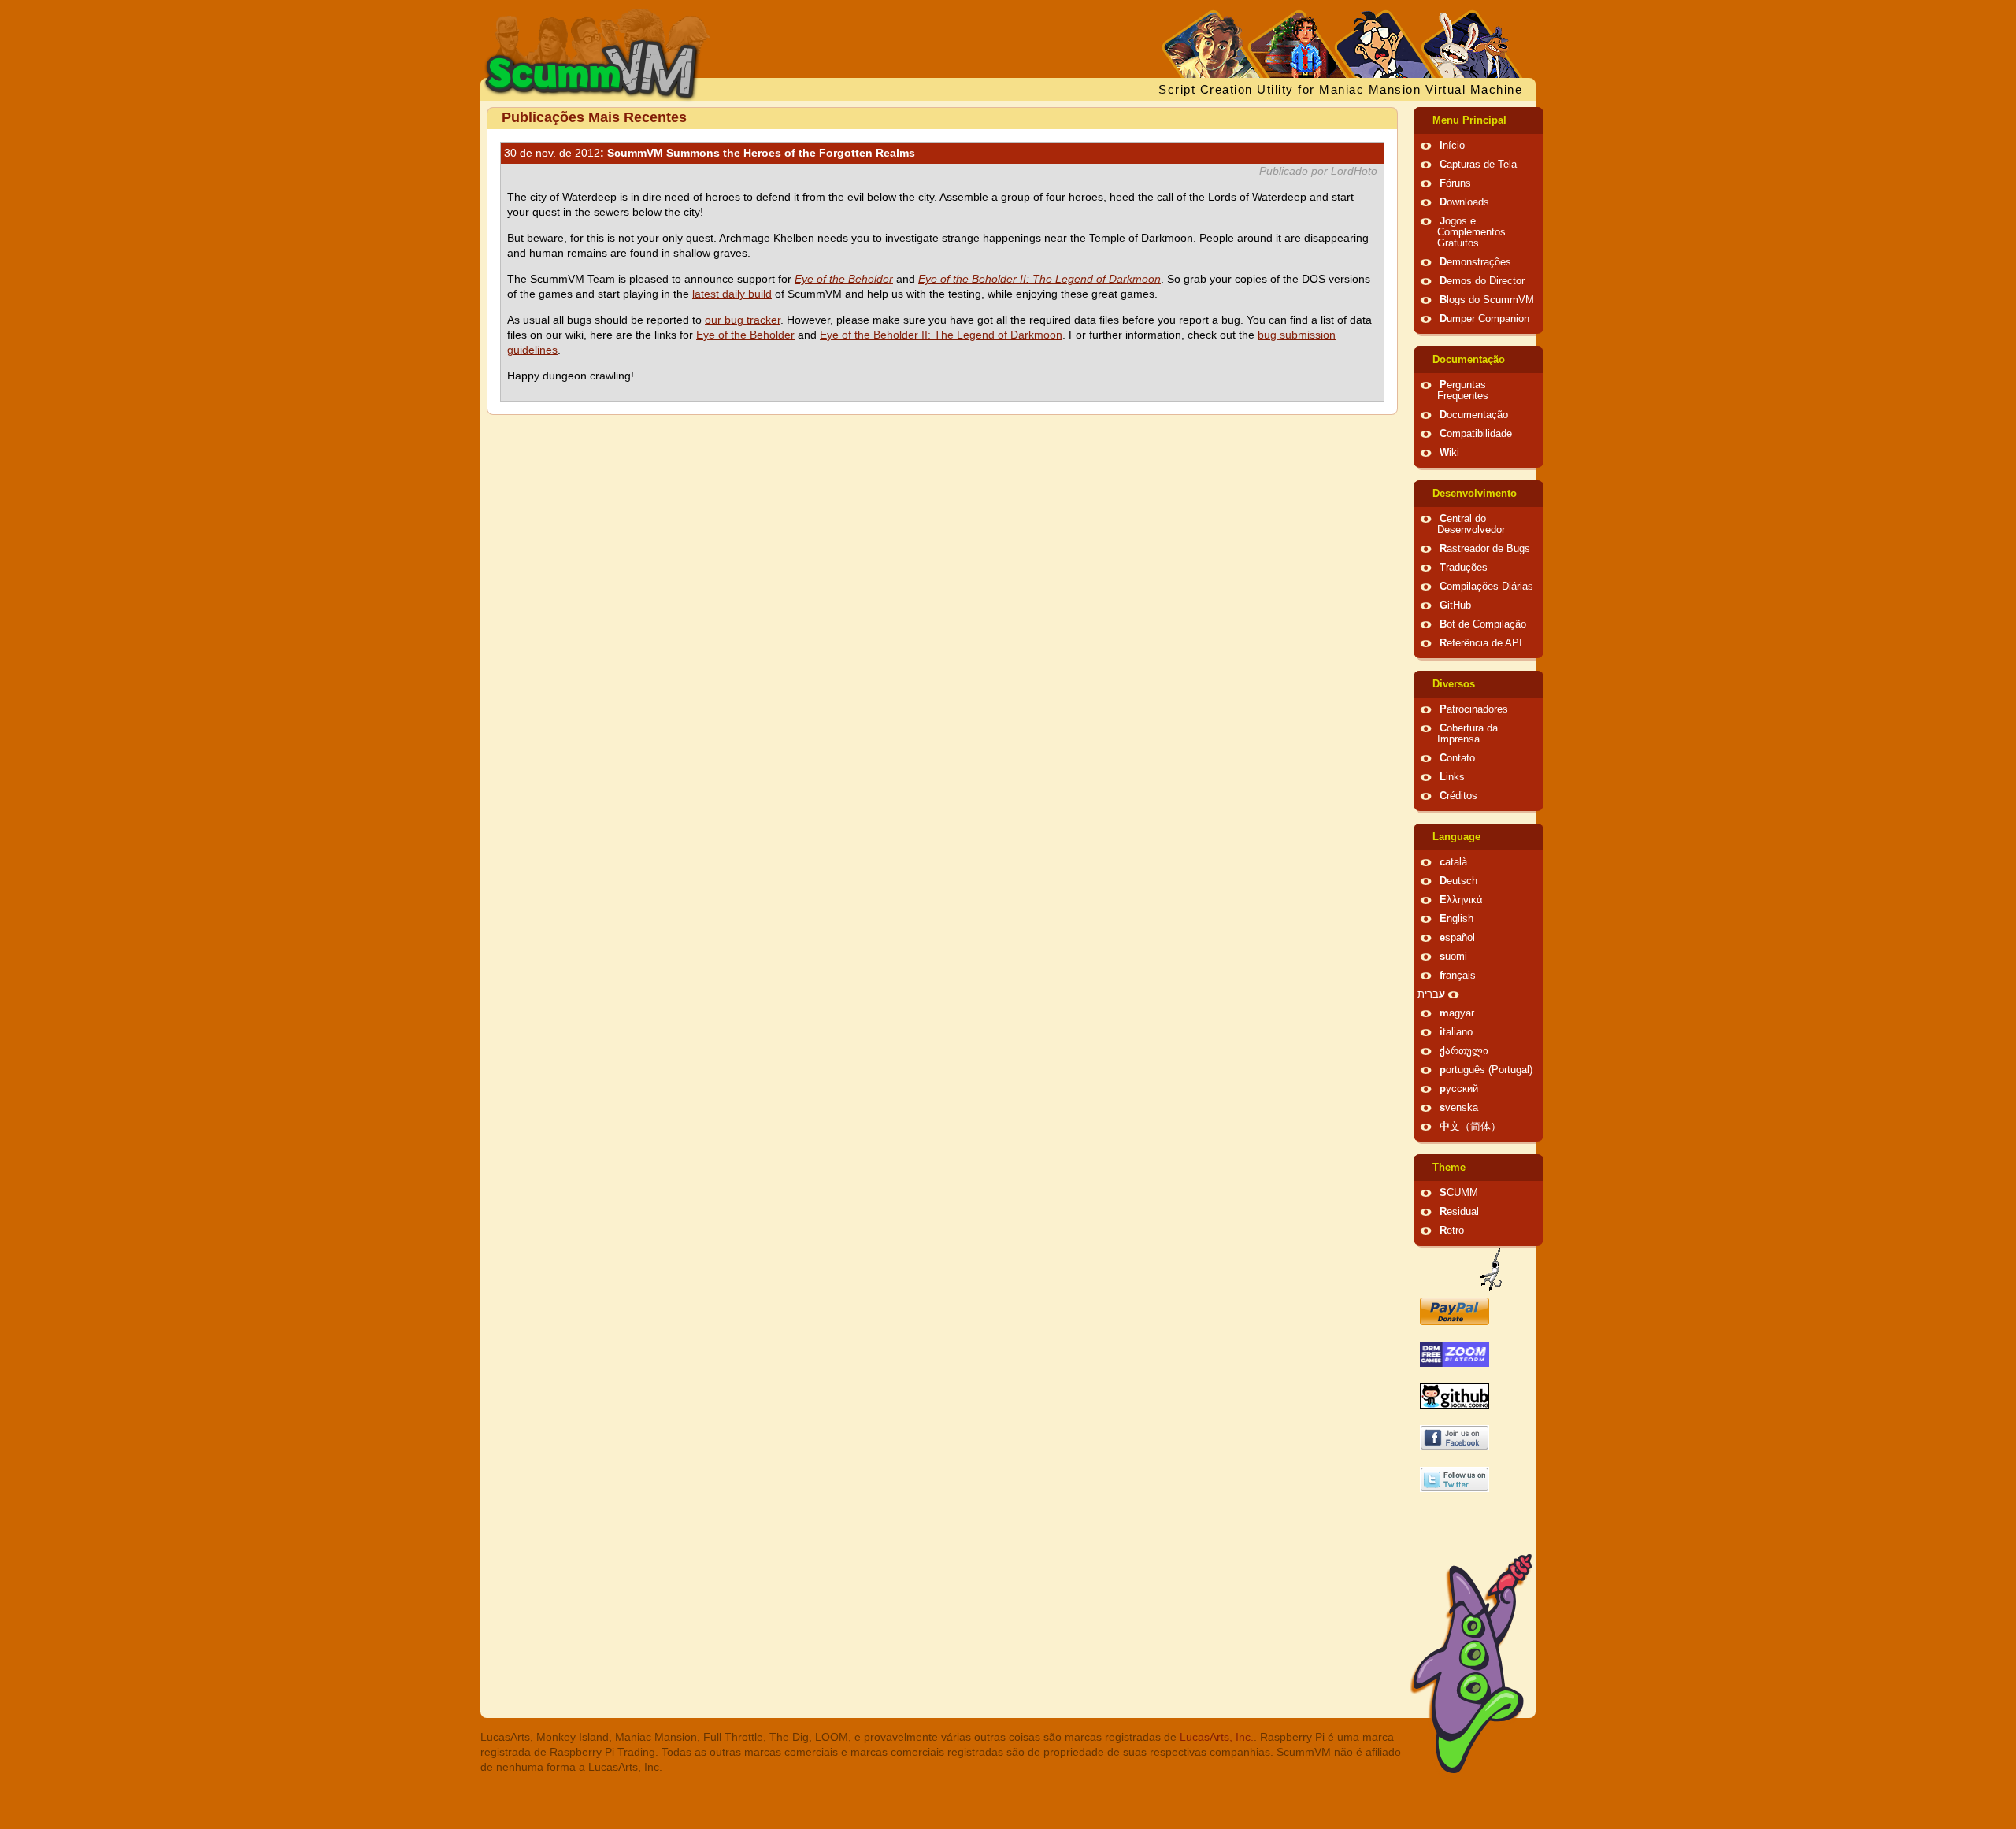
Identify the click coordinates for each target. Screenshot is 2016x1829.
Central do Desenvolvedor (1471, 524)
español (1457, 938)
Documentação (1469, 360)
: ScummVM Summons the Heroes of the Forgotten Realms (710, 153)
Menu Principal (1469, 120)
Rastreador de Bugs (1485, 549)
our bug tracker (743, 320)
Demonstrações (1475, 262)
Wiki (1449, 453)
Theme (1449, 1168)
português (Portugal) (1486, 1070)
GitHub (1455, 605)
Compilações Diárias (1486, 587)
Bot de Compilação (1483, 624)
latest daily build (732, 294)
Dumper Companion (1484, 319)
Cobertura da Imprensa (1468, 734)
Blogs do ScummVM (1487, 300)
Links (1452, 777)
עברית (1431, 994)
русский (1459, 1089)
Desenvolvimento (1475, 494)
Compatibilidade (1476, 434)
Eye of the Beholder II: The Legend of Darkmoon (941, 335)
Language (1456, 837)
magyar (1457, 1013)
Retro (1452, 1231)
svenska (1459, 1108)
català (1453, 862)
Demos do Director (1482, 281)
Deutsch (1458, 881)
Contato (1457, 758)
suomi (1453, 957)
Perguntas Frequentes (1463, 391)
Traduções (1464, 568)
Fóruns (1455, 183)
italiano (1456, 1032)
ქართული (1464, 1051)
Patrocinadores (1474, 709)
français (1458, 976)
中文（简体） (1470, 1127)
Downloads (1464, 202)
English (1456, 919)
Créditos (1458, 796)
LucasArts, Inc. (1217, 1737)
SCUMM (1459, 1193)
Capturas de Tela (1478, 165)
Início (1452, 146)
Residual (1459, 1212)
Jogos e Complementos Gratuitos (1471, 232)
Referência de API (1481, 643)
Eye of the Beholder (745, 335)
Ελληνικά (1461, 900)
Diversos (1454, 684)
